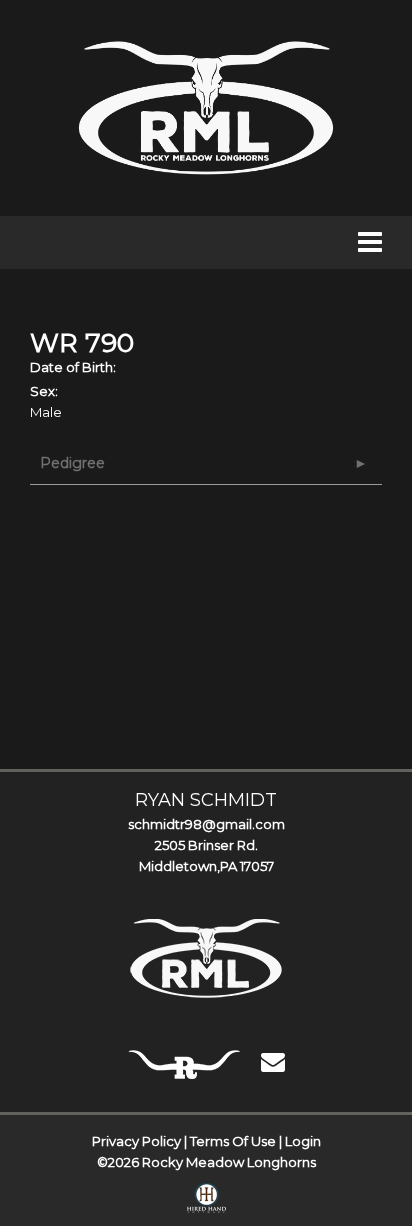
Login (303, 1141)
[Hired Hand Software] (206, 1202)
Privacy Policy (136, 1141)
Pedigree (72, 463)
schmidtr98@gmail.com (206, 824)
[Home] (206, 958)
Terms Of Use (233, 1141)
